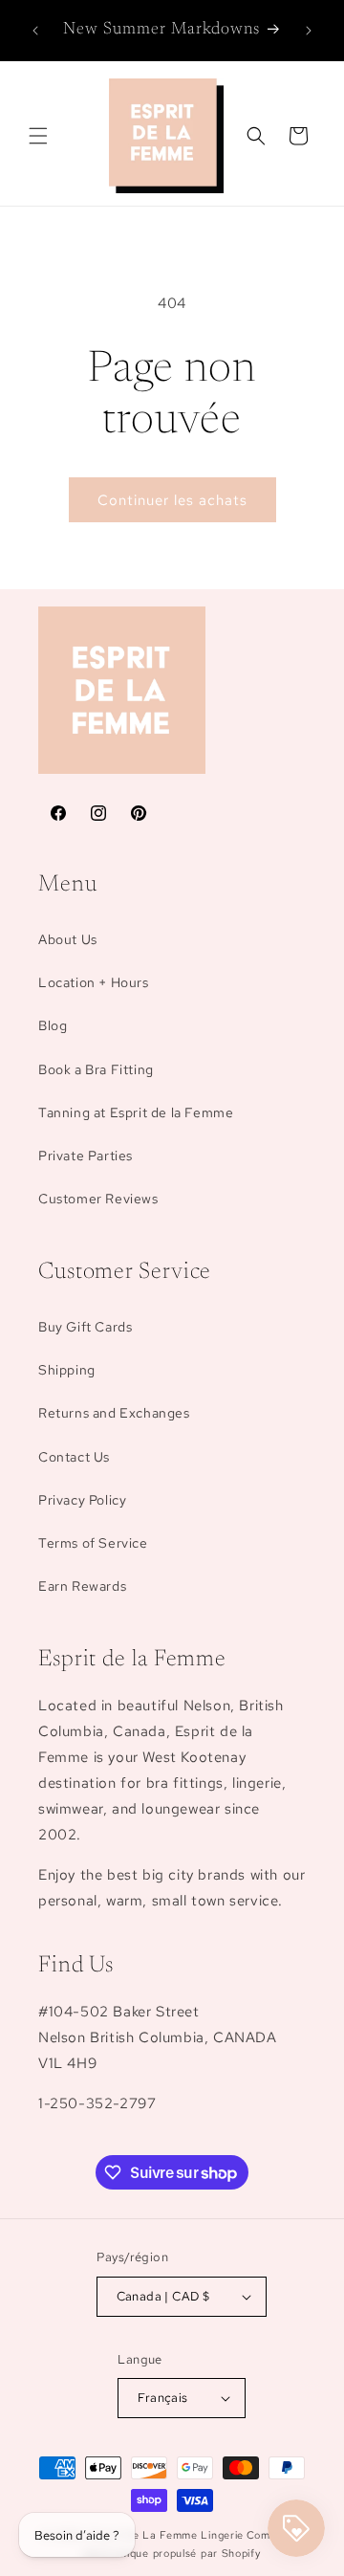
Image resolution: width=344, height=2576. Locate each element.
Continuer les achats (172, 500)
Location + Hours (94, 982)
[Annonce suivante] (309, 31)
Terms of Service (93, 1543)
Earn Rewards (82, 1586)
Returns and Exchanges (114, 1413)
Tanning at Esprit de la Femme (136, 1112)
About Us (68, 939)
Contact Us (74, 1457)
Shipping (67, 1370)
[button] (38, 136)
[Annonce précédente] (35, 31)
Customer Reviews (98, 1199)
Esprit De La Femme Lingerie (167, 2535)
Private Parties (86, 1156)
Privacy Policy (82, 1500)
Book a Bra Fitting (96, 1069)
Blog (53, 1025)
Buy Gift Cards (85, 1327)
